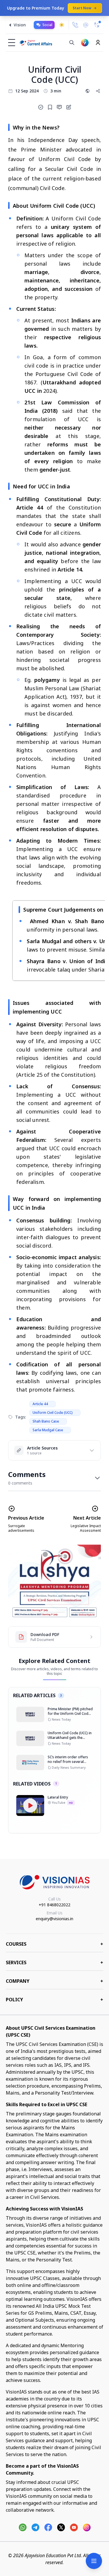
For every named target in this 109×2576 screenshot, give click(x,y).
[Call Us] (75, 25)
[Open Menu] (94, 2561)
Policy (54, 2000)
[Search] (72, 43)
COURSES (54, 1944)
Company (54, 1981)
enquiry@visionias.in (54, 1919)
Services (54, 1962)
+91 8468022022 (54, 1905)
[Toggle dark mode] (62, 25)
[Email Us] (86, 25)
